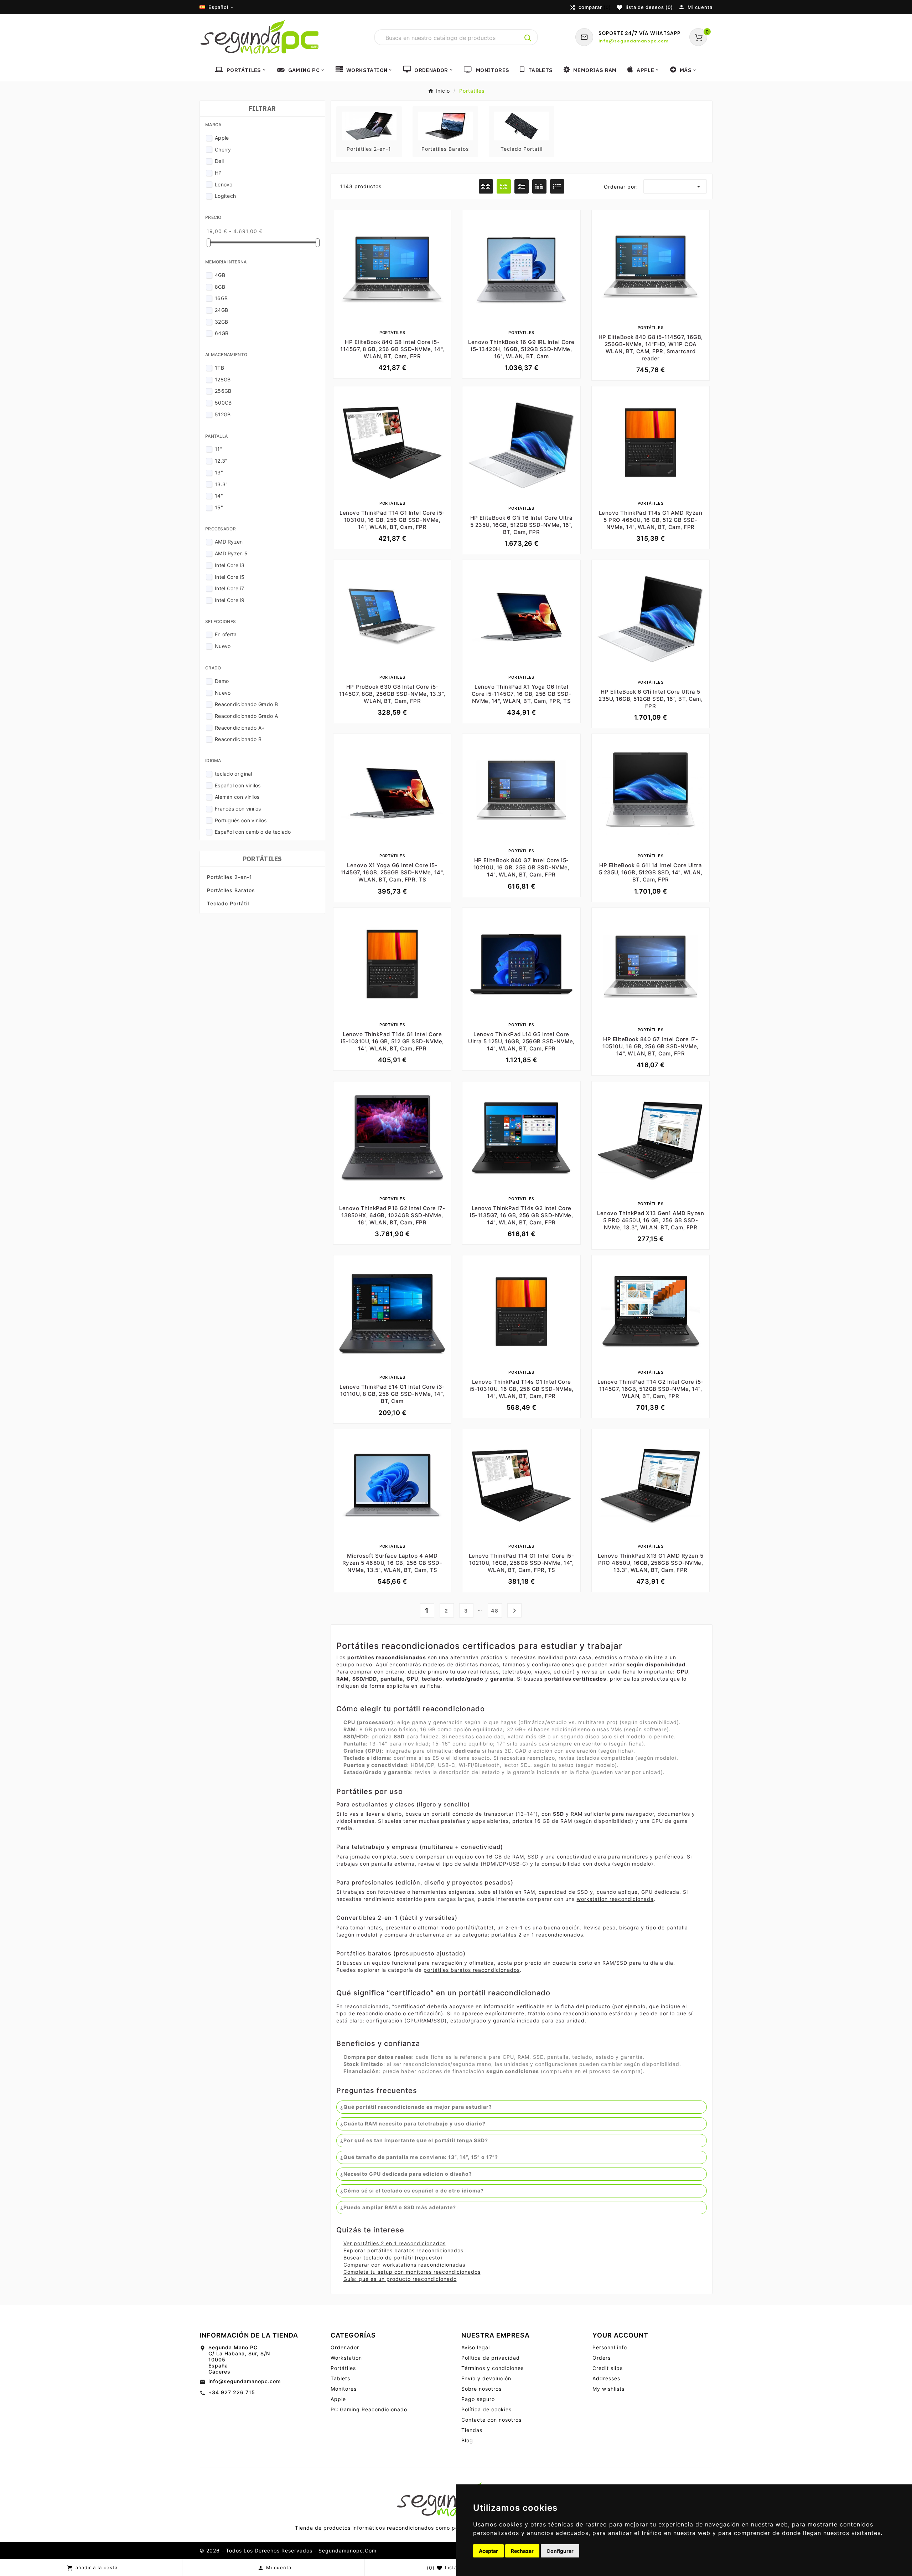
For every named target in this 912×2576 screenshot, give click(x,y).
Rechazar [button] (522, 2551)
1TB (219, 368)
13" (219, 472)
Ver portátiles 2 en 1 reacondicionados (395, 2243)
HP (218, 173)
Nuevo (223, 646)
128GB (223, 379)
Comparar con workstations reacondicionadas (404, 2265)
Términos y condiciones (493, 2368)
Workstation (346, 2358)
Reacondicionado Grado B (246, 704)
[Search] (528, 38)
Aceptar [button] (488, 2551)
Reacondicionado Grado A (246, 716)
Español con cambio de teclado (253, 832)
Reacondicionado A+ (240, 728)
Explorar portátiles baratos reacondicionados (403, 2250)
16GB (221, 298)
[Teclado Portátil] (522, 125)
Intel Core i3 (230, 565)
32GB (221, 322)
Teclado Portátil (228, 903)
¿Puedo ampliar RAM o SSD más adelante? (398, 2207)
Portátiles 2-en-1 (230, 877)
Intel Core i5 (230, 577)
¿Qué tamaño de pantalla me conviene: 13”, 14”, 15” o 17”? (419, 2157)
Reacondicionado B (238, 739)
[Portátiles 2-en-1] (369, 125)
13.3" (221, 484)
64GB (222, 333)
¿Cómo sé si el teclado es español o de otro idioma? (412, 2191)
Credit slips (608, 2368)
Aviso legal (476, 2347)
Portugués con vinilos (241, 820)
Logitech (225, 196)
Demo (222, 681)
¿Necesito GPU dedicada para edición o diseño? (406, 2174)
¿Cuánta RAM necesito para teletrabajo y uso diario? (413, 2123)
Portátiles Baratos (231, 890)
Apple (222, 138)
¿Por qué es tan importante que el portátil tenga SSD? (414, 2140)
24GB (221, 310)
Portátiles (262, 859)
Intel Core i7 (229, 588)
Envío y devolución (486, 2378)
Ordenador (345, 2347)
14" (219, 496)
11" (219, 449)
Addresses (606, 2378)
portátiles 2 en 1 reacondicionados (537, 1935)
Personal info (610, 2347)
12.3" (221, 461)
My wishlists (608, 2389)
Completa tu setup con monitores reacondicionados (412, 2272)
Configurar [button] (560, 2551)
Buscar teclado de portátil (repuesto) (393, 2258)
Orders (602, 2358)
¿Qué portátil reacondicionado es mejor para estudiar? (416, 2107)
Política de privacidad (491, 2358)
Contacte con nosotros (491, 2420)
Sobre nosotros (481, 2389)
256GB (223, 391)
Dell (219, 161)
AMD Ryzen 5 (231, 553)
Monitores (344, 2389)
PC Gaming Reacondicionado (369, 2409)
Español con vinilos (238, 785)
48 (495, 1611)
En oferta (226, 634)
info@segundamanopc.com (245, 2381)
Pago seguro (478, 2399)
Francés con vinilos (238, 809)
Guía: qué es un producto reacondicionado (400, 2279)
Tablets (340, 2378)
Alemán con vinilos (237, 797)
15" (219, 507)
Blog (467, 2440)
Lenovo (224, 184)
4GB (220, 275)
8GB (220, 287)
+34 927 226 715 (232, 2392)
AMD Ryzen (229, 542)
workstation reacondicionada (615, 1899)
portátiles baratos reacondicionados (472, 1970)
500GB (223, 403)
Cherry (223, 150)
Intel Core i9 (230, 600)
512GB (223, 414)
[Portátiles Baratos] (445, 125)
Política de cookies (486, 2409)
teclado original (234, 774)
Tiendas (472, 2430)
